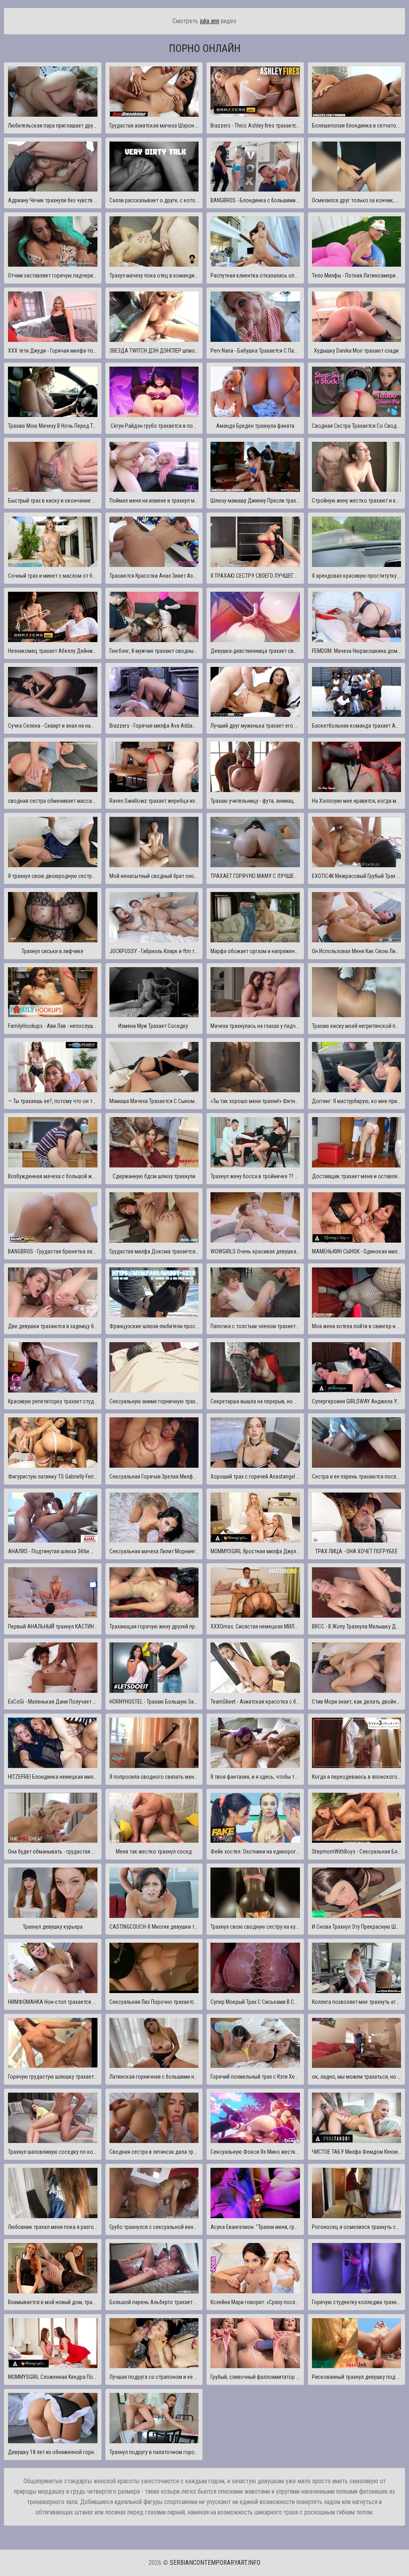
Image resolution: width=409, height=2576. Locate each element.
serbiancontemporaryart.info (215, 2563)
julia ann (209, 21)
